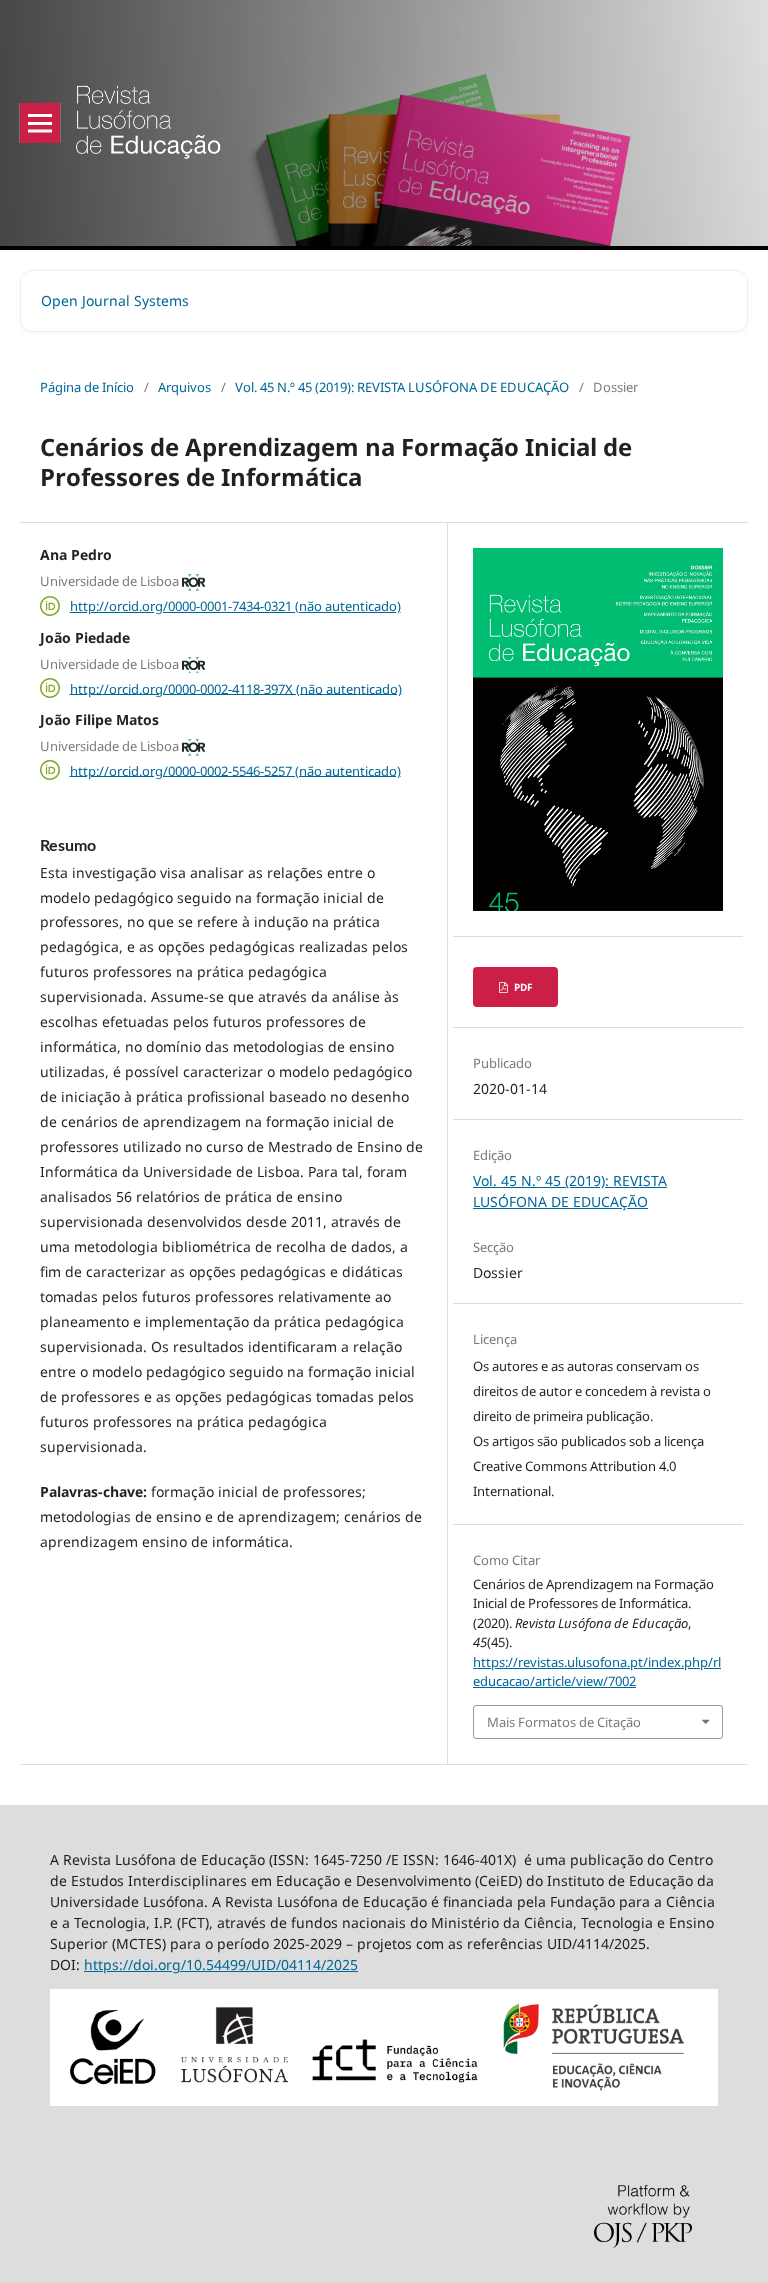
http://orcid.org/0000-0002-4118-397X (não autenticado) (236, 688)
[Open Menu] (40, 123)
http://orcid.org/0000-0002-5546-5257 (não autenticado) (235, 770)
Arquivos (184, 387)
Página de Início (87, 387)
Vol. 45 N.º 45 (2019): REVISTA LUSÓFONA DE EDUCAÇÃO (402, 387)
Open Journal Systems (115, 300)
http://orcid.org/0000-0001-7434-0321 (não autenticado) (235, 606)
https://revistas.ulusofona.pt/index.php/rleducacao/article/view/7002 (597, 1672)
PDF (521, 987)
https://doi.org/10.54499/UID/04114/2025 (221, 1964)
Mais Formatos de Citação (564, 1722)
